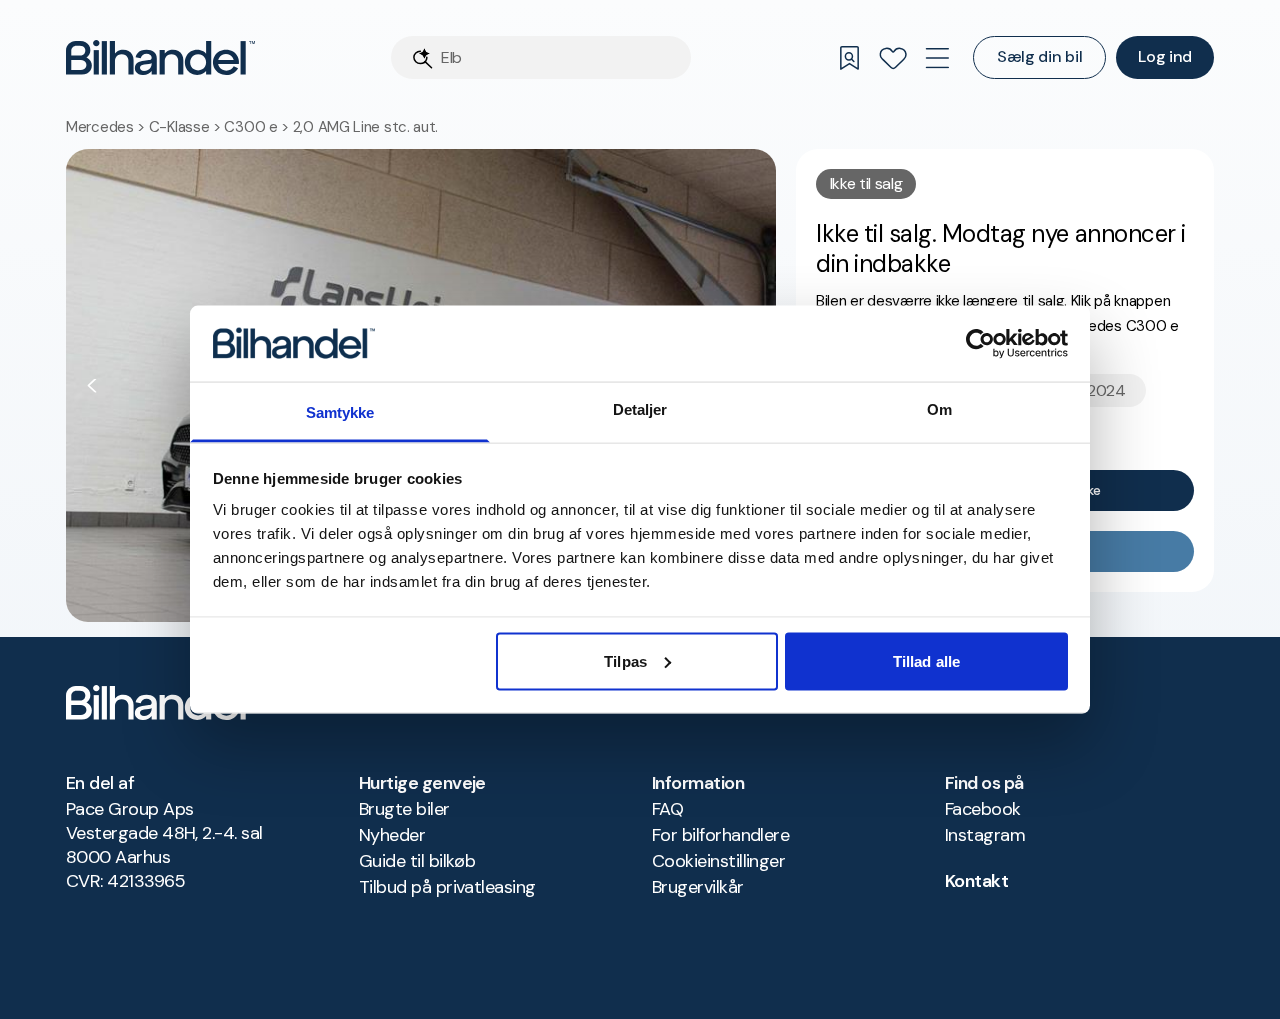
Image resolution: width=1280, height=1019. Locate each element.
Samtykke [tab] (340, 412)
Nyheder (392, 835)
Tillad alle (926, 660)
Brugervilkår (698, 887)
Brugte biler (404, 809)
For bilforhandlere (720, 835)
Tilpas (625, 660)
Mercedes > (107, 127)
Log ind (1165, 56)
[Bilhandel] (160, 57)
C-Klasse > (187, 127)
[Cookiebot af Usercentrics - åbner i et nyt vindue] (980, 343)
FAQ (667, 809)
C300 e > (258, 127)
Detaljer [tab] (640, 409)
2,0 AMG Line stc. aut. (365, 127)
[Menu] (937, 58)
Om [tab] (939, 409)
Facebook (983, 809)
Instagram (985, 835)
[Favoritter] (893, 58)
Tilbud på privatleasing (447, 887)
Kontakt (976, 881)
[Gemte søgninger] (849, 58)
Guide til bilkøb (417, 861)
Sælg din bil (1039, 56)
